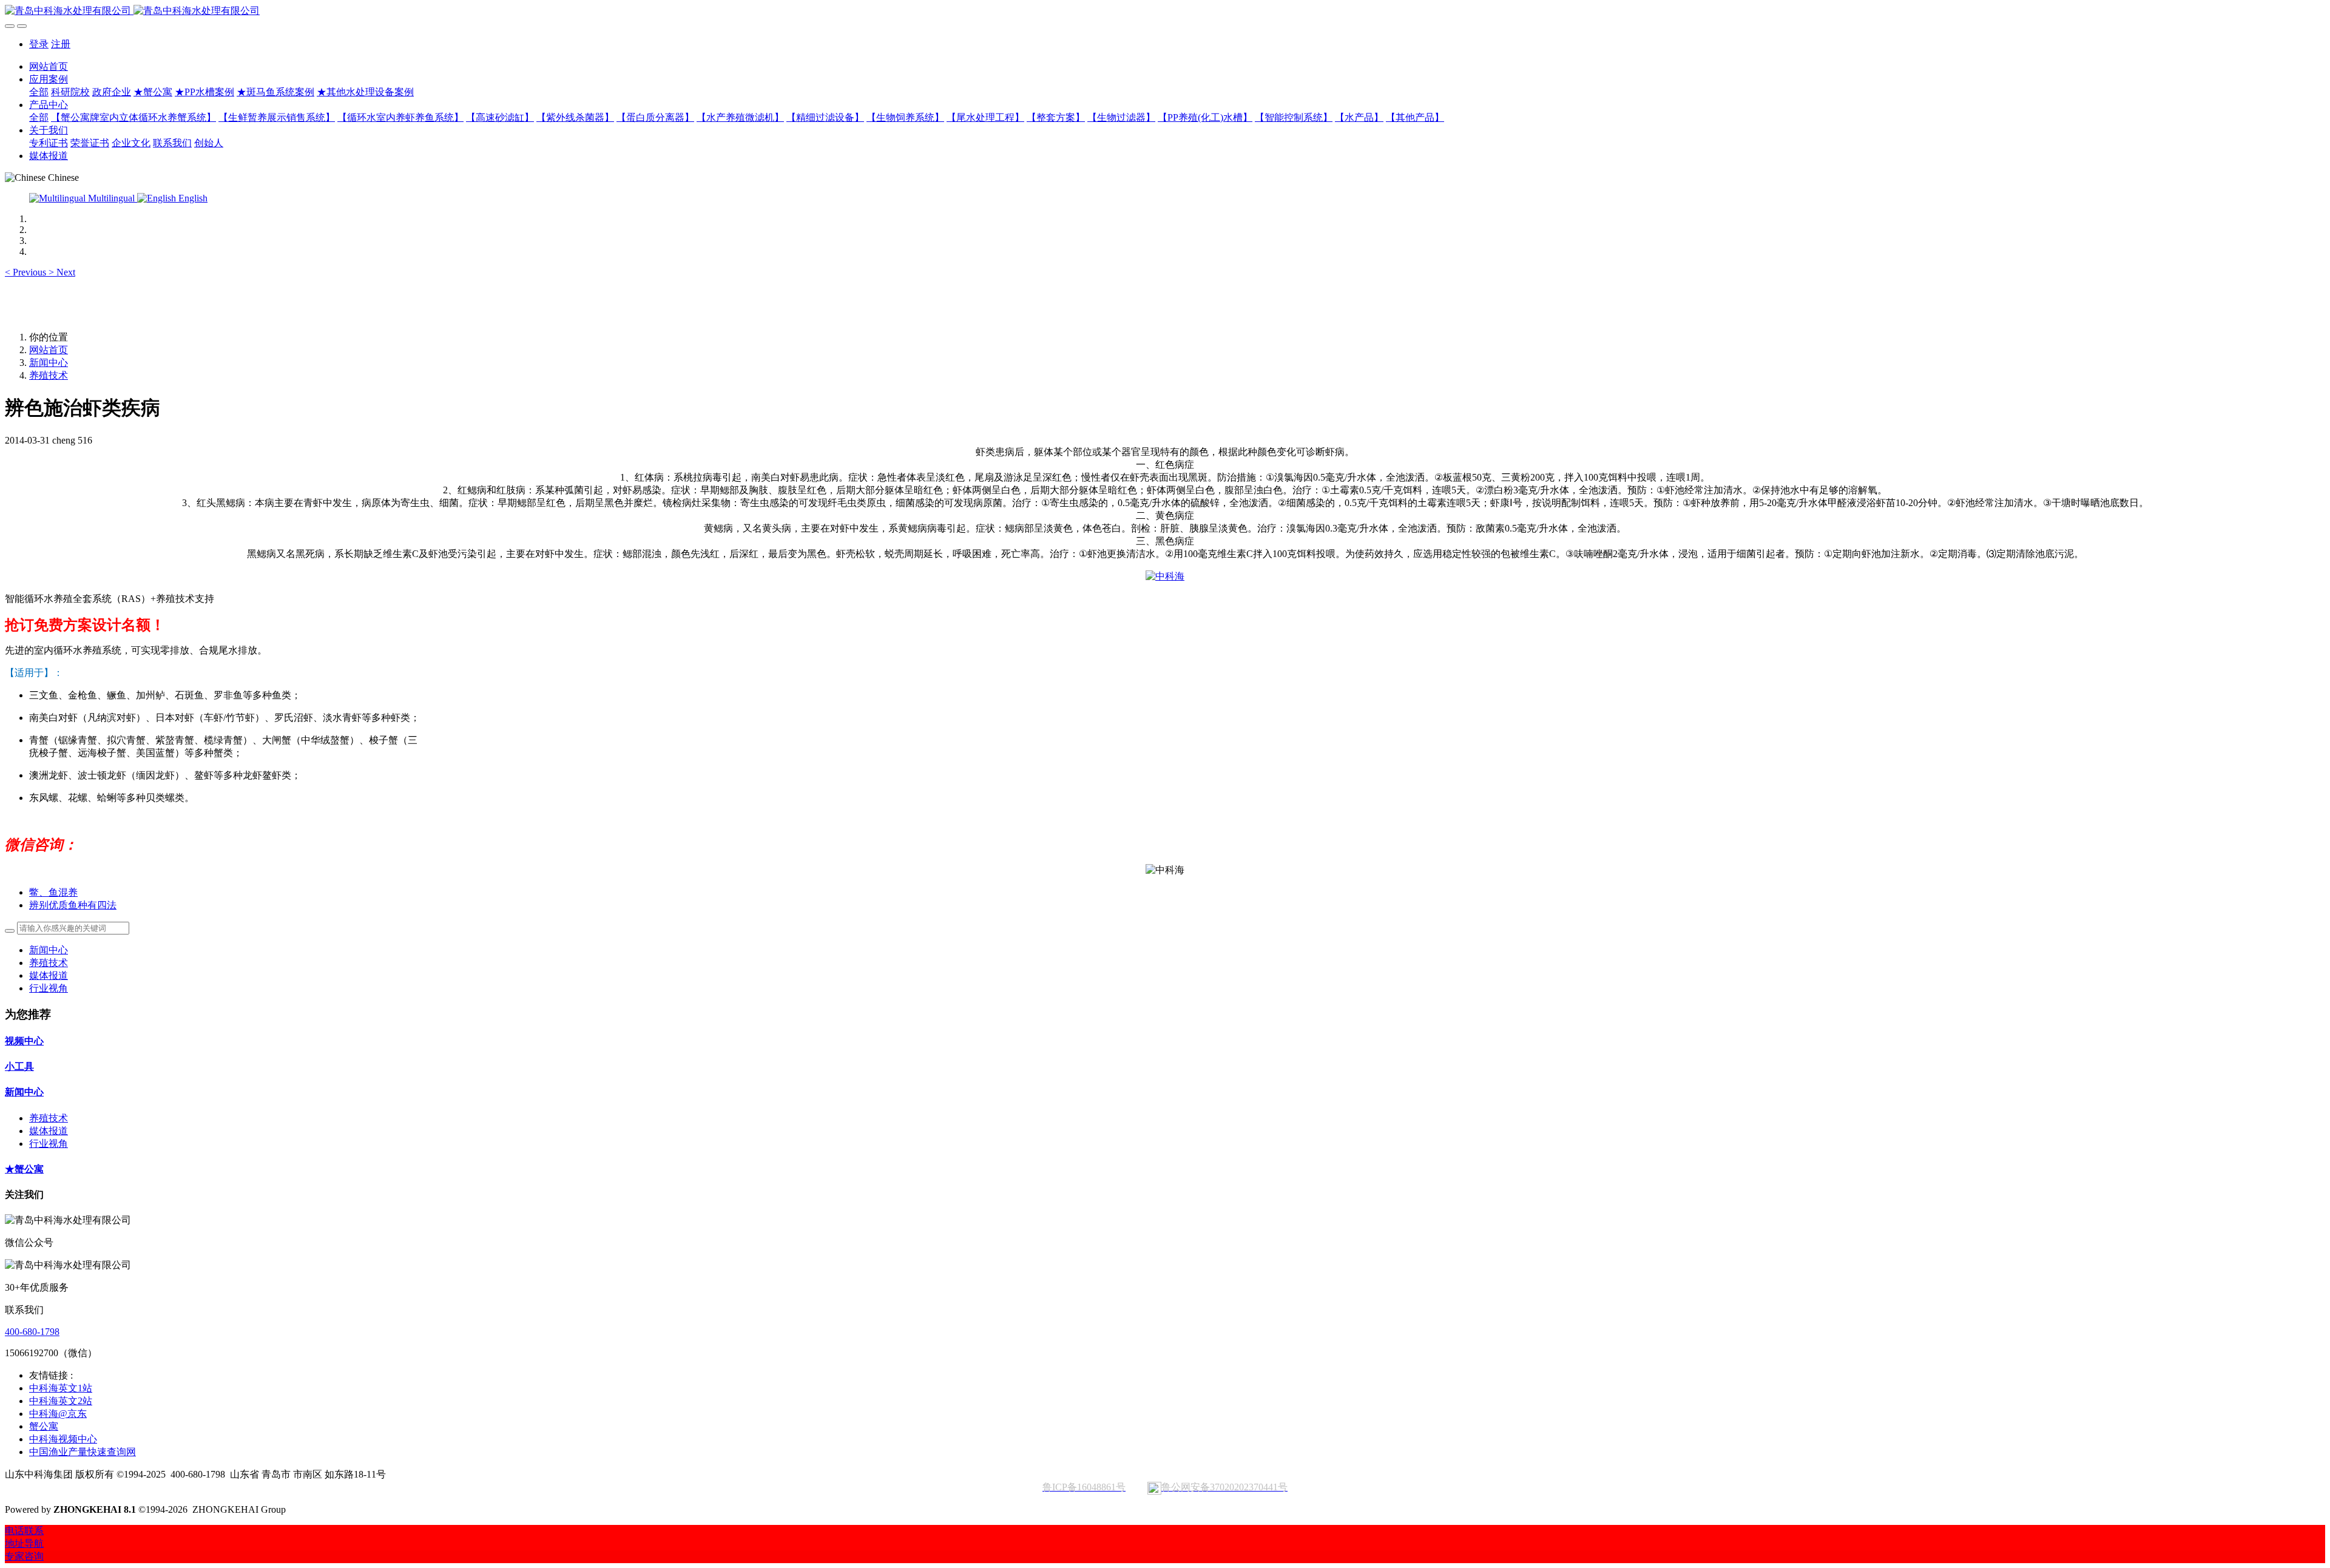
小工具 (19, 1066)
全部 (39, 92)
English (192, 198)
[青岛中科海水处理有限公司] (1165, 11)
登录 (39, 44)
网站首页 (49, 66)
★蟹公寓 (24, 1169)
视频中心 (24, 1041)
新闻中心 (49, 363)
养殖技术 (49, 375)
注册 (61, 44)
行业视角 (49, 988)
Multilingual (111, 198)
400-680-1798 (32, 1332)
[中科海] (1165, 576)
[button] (27, 272)
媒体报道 (49, 975)
